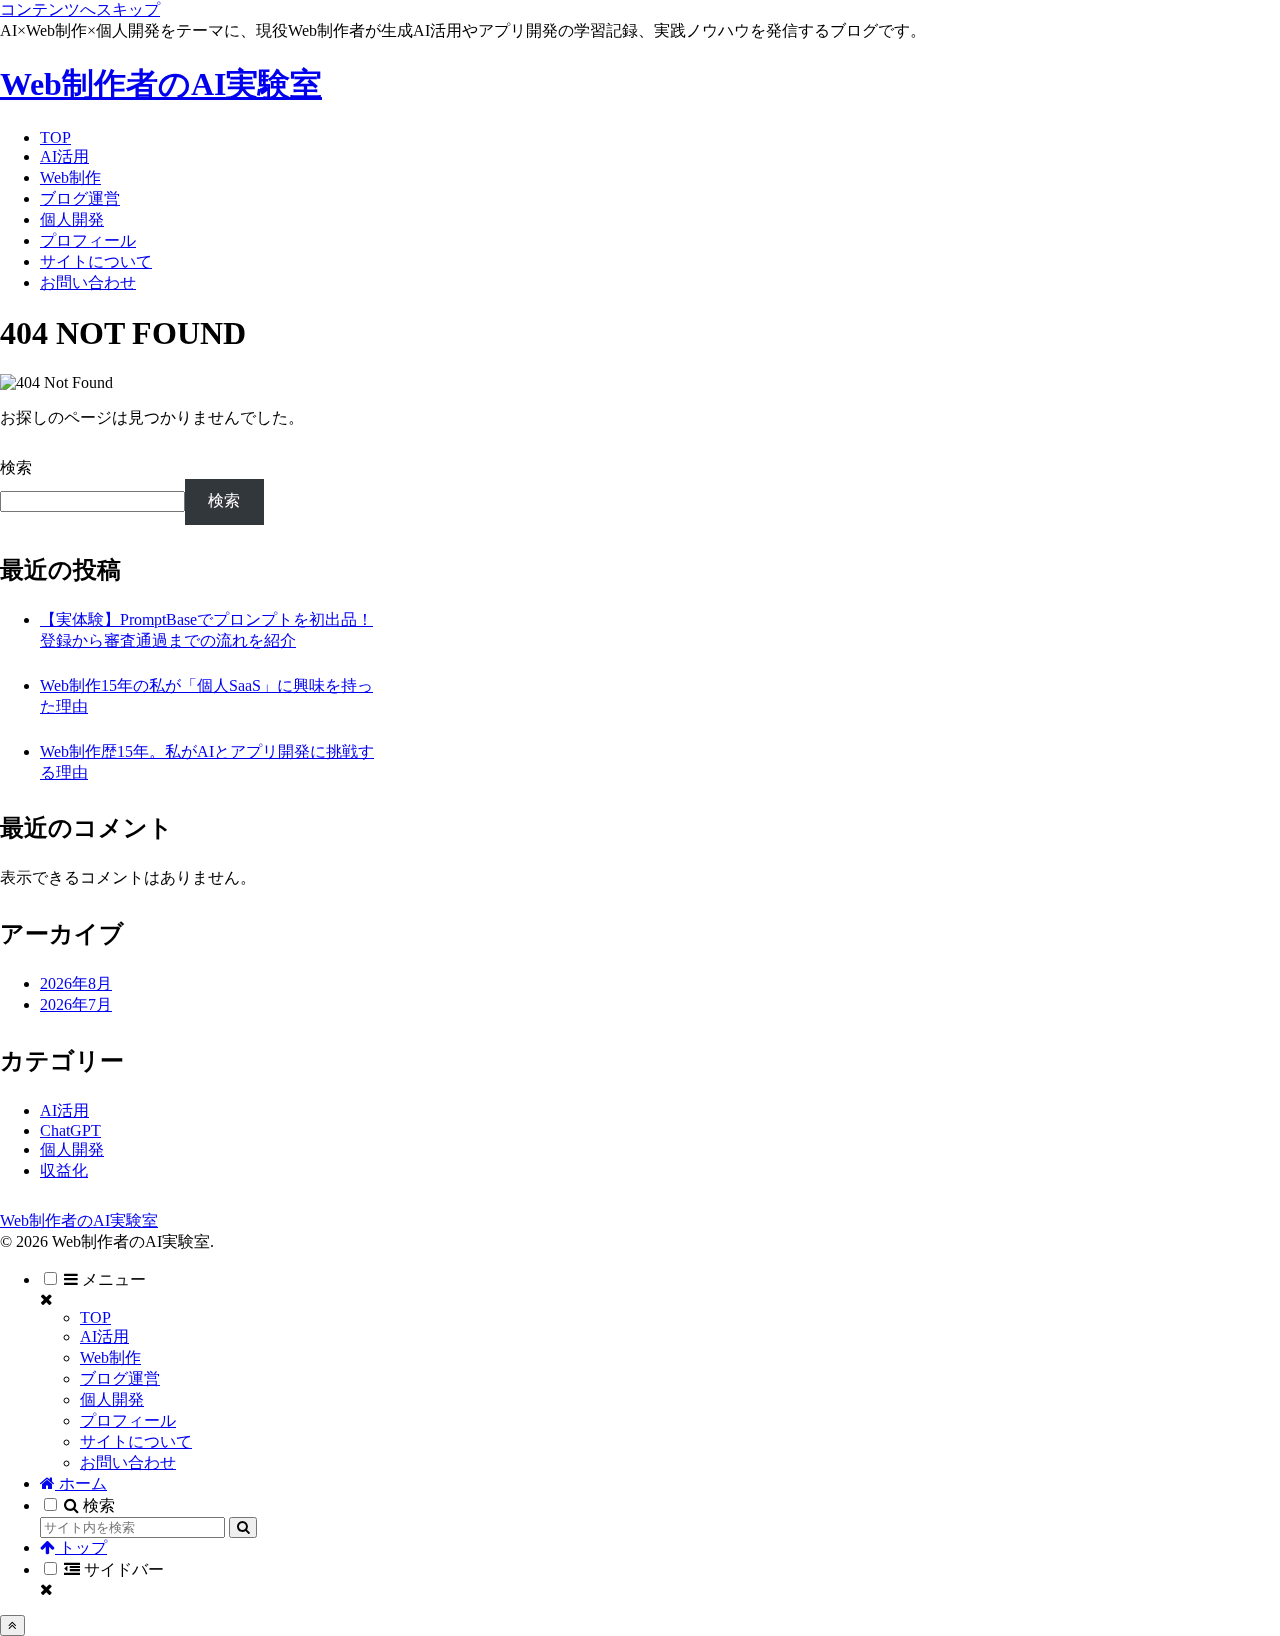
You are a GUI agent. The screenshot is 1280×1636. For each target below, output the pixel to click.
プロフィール (128, 1420)
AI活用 (104, 1336)
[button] (243, 1527)
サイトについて (136, 1441)
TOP (95, 1317)
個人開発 (112, 1399)
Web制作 (110, 1357)
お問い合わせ (128, 1462)
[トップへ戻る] (12, 1625)
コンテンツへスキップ (80, 9)
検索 (16, 467)
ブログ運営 (120, 1378)
